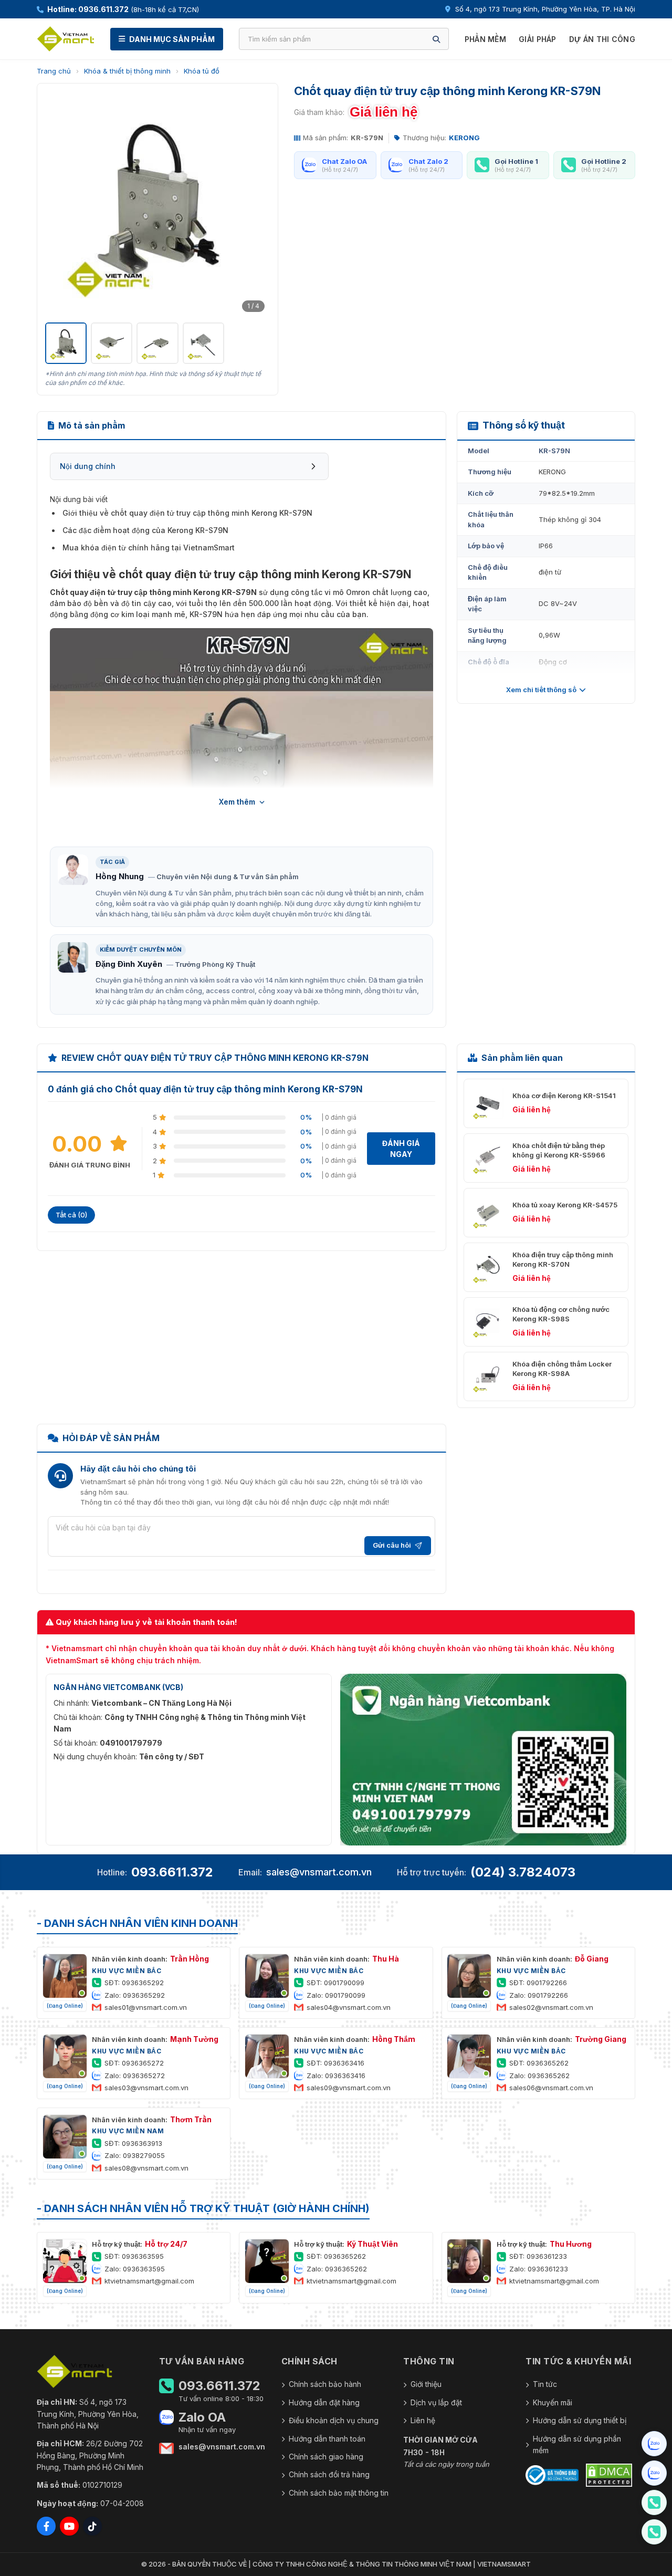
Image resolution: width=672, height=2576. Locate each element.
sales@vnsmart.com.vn (319, 1872)
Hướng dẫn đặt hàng (324, 2402)
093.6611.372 (172, 1872)
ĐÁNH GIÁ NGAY (401, 1149)
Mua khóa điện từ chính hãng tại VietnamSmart (149, 547)
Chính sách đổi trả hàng (329, 2474)
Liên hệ (423, 2420)
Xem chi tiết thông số (541, 690)
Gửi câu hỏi (392, 1545)
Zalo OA (202, 2417)
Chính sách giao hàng (326, 2457)
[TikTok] (92, 2526)
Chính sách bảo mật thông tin (339, 2493)
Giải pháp (538, 39)
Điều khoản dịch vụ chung (334, 2420)
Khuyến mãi (553, 2402)
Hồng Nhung (120, 876)
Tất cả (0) (71, 1215)
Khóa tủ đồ (202, 71)
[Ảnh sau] (256, 204)
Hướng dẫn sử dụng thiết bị (580, 2420)
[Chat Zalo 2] (654, 2473)
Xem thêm (237, 802)
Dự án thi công (602, 39)
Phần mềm (485, 39)
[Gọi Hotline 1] (654, 2502)
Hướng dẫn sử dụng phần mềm (577, 2444)
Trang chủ (54, 71)
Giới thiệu (426, 2384)
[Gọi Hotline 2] (654, 2532)
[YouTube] (69, 2526)
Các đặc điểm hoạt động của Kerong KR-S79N (145, 530)
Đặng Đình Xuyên (129, 964)
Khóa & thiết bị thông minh (127, 71)
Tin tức (545, 2384)
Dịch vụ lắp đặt (436, 2402)
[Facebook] (46, 2526)
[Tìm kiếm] (436, 39)
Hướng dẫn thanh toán (327, 2439)
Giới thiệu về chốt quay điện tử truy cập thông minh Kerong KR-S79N (187, 513)
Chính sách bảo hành (325, 2384)
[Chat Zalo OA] (654, 2444)
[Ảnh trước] (59, 204)
